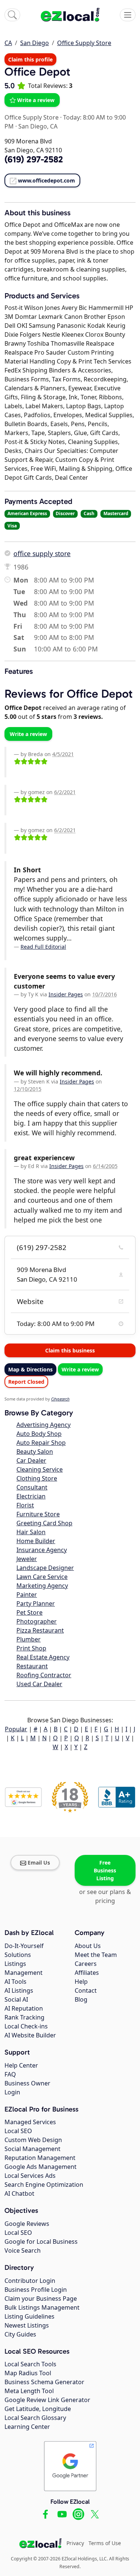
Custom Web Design (33, 2140)
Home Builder (36, 1541)
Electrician (31, 1496)
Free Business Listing (105, 1870)
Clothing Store (37, 1478)
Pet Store (29, 1612)
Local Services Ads (30, 2176)
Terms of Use (105, 2543)
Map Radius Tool (28, 2373)
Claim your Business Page (41, 2299)
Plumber (29, 1639)
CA (8, 43)
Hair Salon (31, 1532)
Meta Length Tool (29, 2391)
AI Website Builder (30, 2035)
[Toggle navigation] (128, 15)
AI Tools (15, 1982)
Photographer (37, 1621)
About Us (88, 1946)
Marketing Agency (42, 1586)
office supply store (42, 553)
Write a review (36, 100)
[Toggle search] (12, 15)
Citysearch (60, 1399)
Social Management (32, 2149)
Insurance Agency (42, 1550)
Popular (16, 1729)
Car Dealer (31, 1460)
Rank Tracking (24, 2017)
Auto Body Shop (39, 1434)
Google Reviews (27, 2224)
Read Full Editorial (43, 947)
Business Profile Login (36, 2290)
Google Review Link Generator (47, 2400)
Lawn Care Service (42, 1577)
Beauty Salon (35, 1452)
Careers (86, 1964)
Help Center (21, 2065)
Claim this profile (30, 59)
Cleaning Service (40, 1469)
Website (30, 1301)
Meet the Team (96, 1955)
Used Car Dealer (39, 1684)
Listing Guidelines (29, 2316)
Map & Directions (30, 1369)
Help (81, 1982)
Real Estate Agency (43, 1657)
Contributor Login (30, 2281)
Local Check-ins (26, 2026)
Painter (27, 1595)
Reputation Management (40, 2158)
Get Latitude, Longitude (38, 2409)
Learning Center (27, 2427)
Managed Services (30, 2122)
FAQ (10, 2074)
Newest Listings (27, 2325)
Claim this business (70, 1350)
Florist (25, 1505)
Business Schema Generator (44, 2382)
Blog (81, 1999)
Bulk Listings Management (42, 2307)
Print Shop (31, 1648)
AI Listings (19, 1990)
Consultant (32, 1487)
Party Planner (36, 1603)
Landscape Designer (45, 1568)
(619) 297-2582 (42, 1247)
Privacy (75, 2543)
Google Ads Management (41, 2167)
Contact (86, 1990)
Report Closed (26, 1382)
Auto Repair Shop (41, 1443)
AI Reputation (24, 2008)
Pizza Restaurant (40, 1630)
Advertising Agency (43, 1425)
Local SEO (18, 2131)
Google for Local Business (41, 2242)
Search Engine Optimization (44, 2185)
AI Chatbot (19, 2193)
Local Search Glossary (35, 2418)
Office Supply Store (84, 43)
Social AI (16, 1999)
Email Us (39, 1863)
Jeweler (27, 1559)
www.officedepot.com (46, 180)
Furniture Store (38, 1514)
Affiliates (87, 1973)
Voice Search (23, 2250)
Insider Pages (66, 994)
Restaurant (32, 1666)
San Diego (35, 43)
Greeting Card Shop (44, 1523)
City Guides (20, 2334)
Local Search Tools (30, 2364)
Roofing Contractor (44, 1675)
